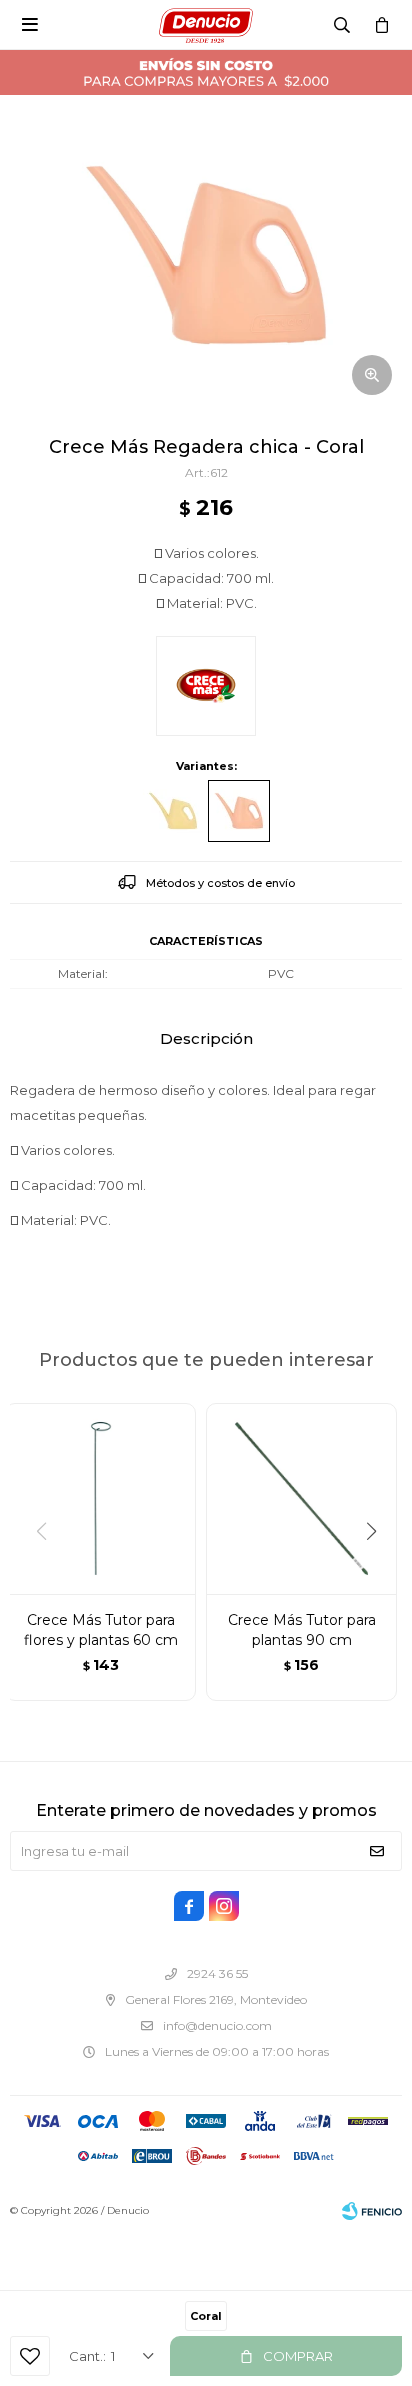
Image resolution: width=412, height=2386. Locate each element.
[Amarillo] (173, 811)
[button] (378, 1572)
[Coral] (239, 811)
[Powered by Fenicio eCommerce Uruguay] (372, 2211)
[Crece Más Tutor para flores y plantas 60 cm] (100, 1498)
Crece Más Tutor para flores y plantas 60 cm (101, 1630)
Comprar (298, 2356)
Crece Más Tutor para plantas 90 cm (302, 1630)
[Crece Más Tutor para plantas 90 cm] (301, 1498)
